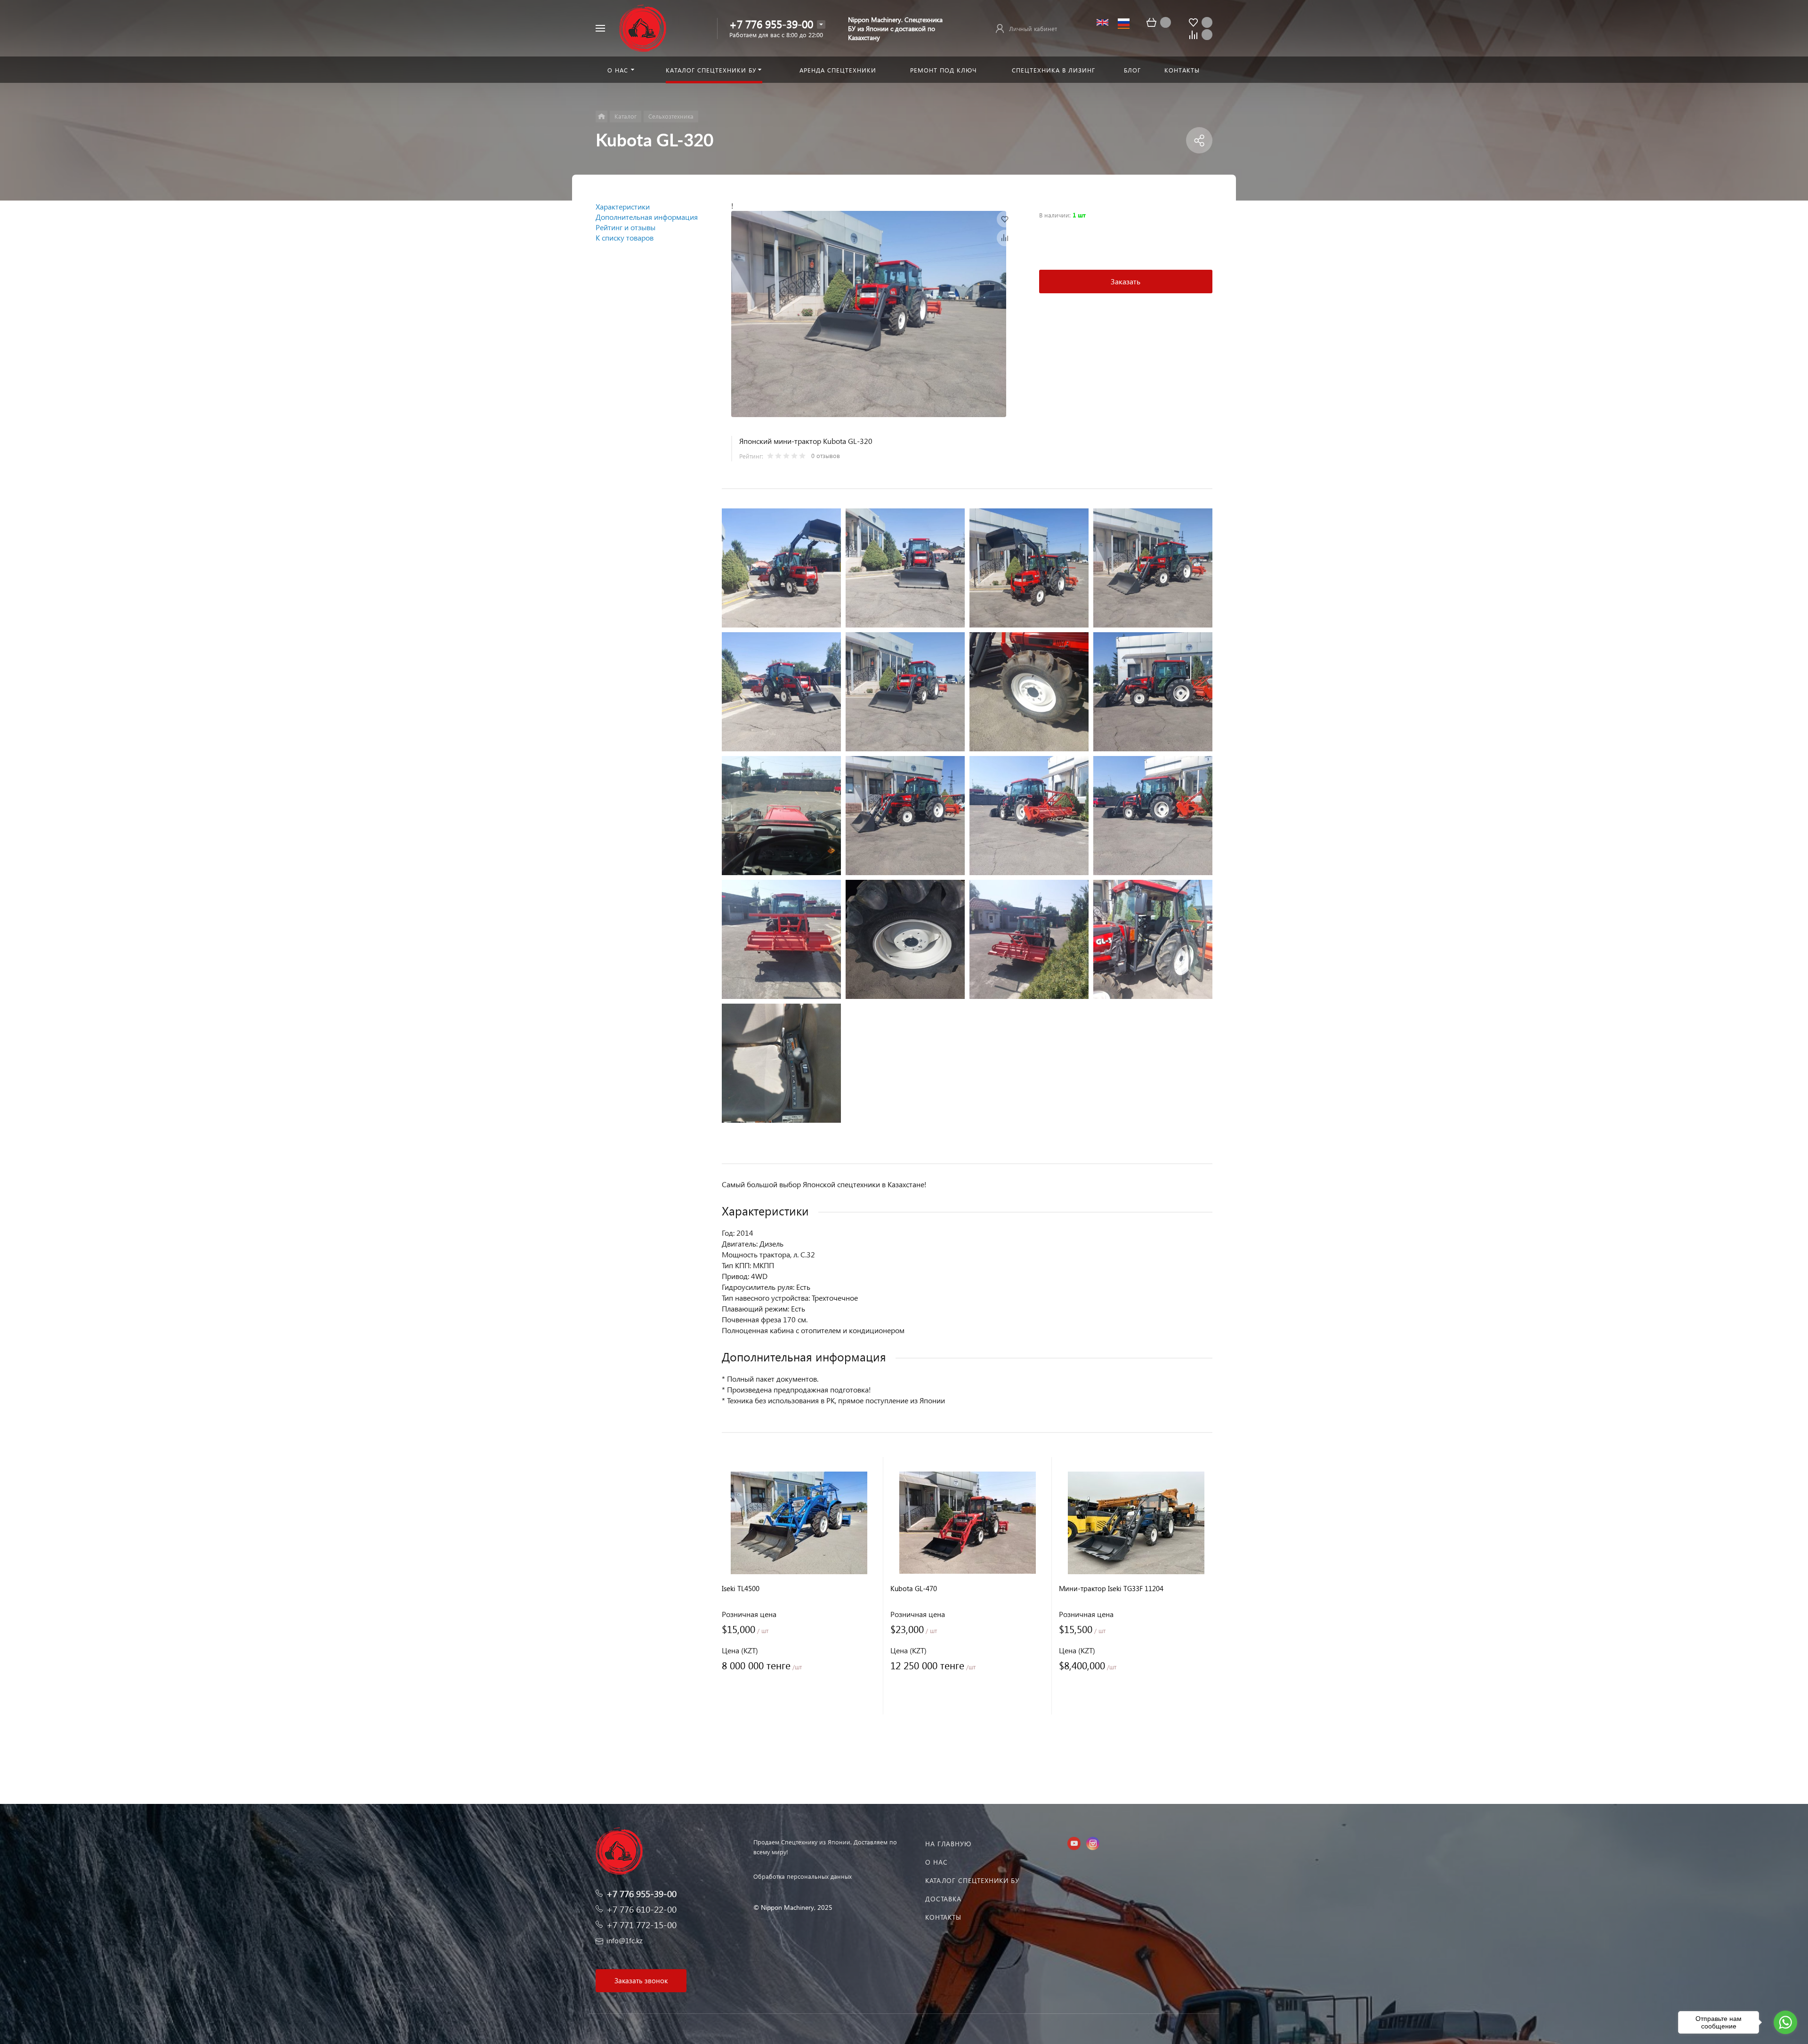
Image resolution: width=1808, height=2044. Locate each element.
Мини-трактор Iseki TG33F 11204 (1111, 1589)
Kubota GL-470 (914, 1589)
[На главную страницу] (643, 27)
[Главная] (601, 117)
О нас (936, 1862)
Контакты (943, 1917)
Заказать (1126, 281)
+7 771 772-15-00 (642, 1925)
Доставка (943, 1899)
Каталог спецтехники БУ (972, 1880)
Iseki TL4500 (741, 1589)
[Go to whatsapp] (1785, 2022)
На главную (948, 1844)
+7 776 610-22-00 (642, 1909)
